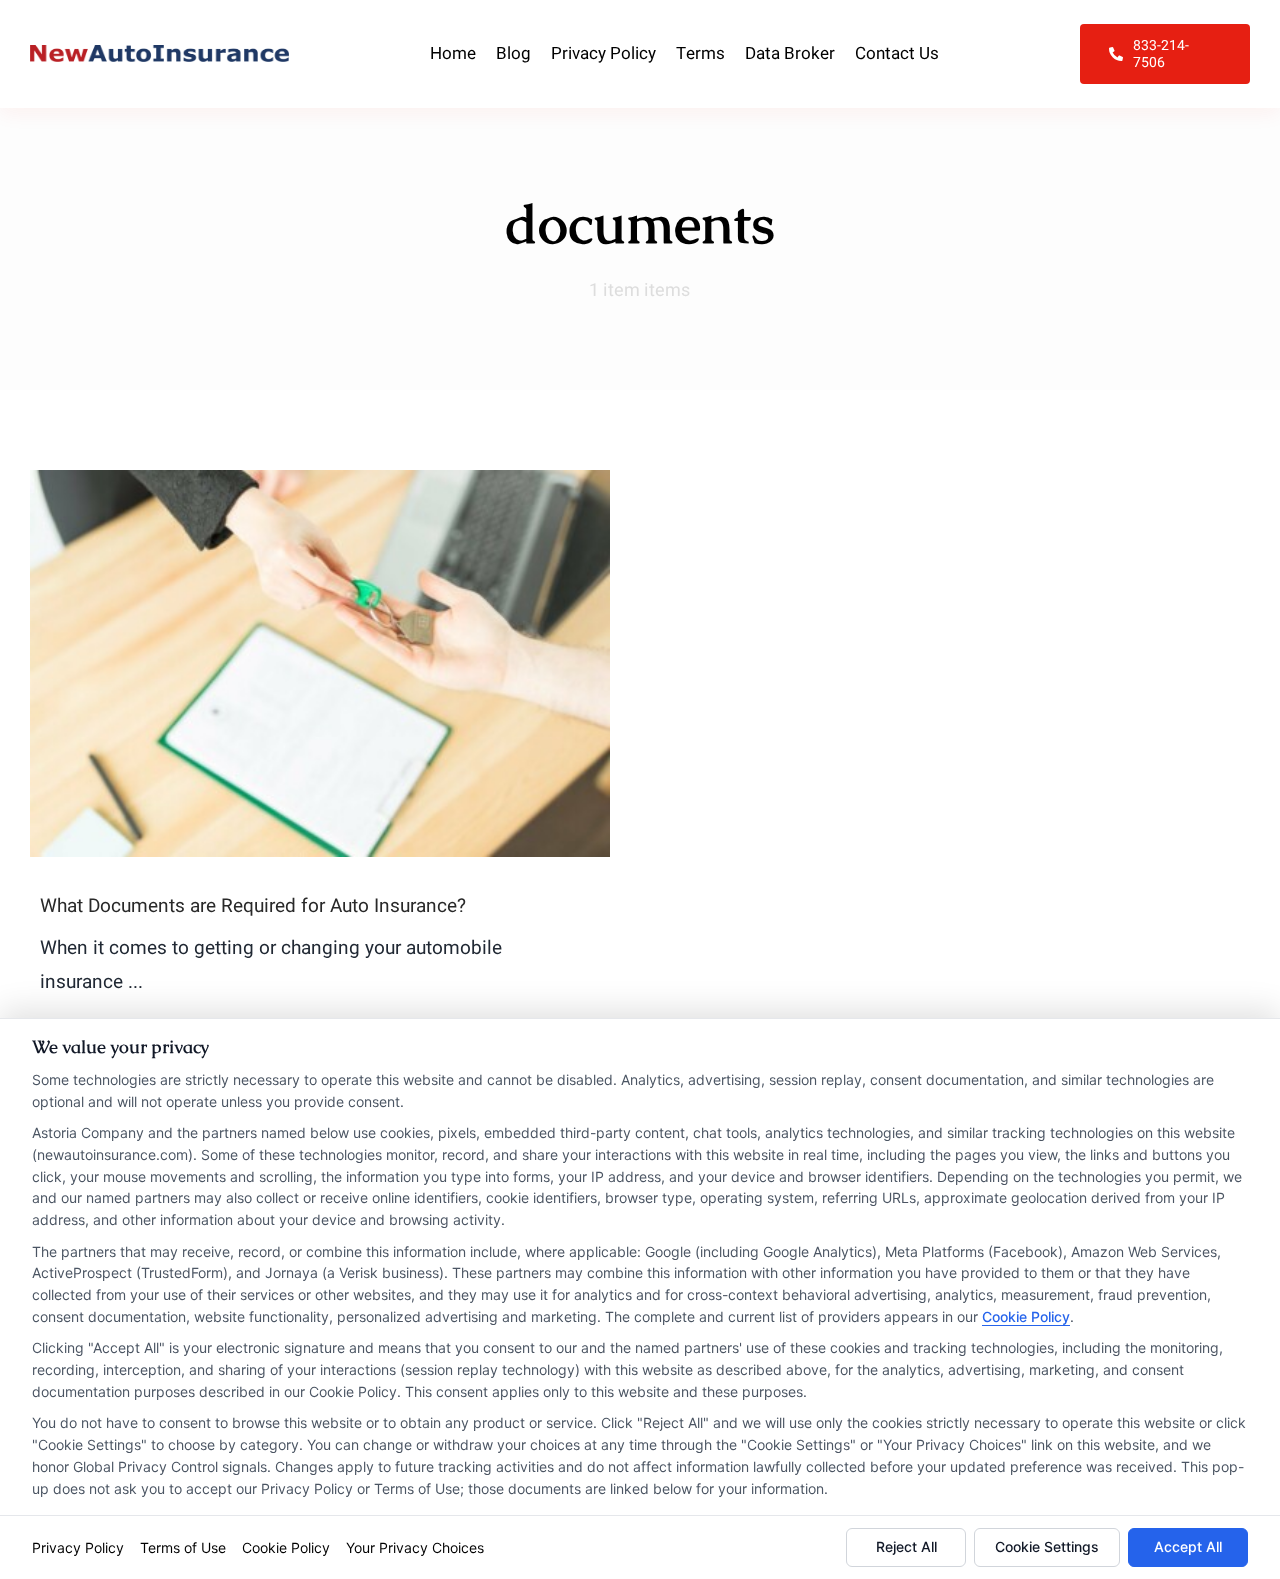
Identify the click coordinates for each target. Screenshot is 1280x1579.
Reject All (906, 1546)
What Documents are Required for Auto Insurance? (253, 906)
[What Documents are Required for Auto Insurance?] (320, 663)
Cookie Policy (1026, 1316)
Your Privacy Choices (415, 1547)
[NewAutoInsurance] (159, 54)
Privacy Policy (78, 1547)
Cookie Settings (1047, 1546)
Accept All (1188, 1546)
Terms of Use (183, 1547)
